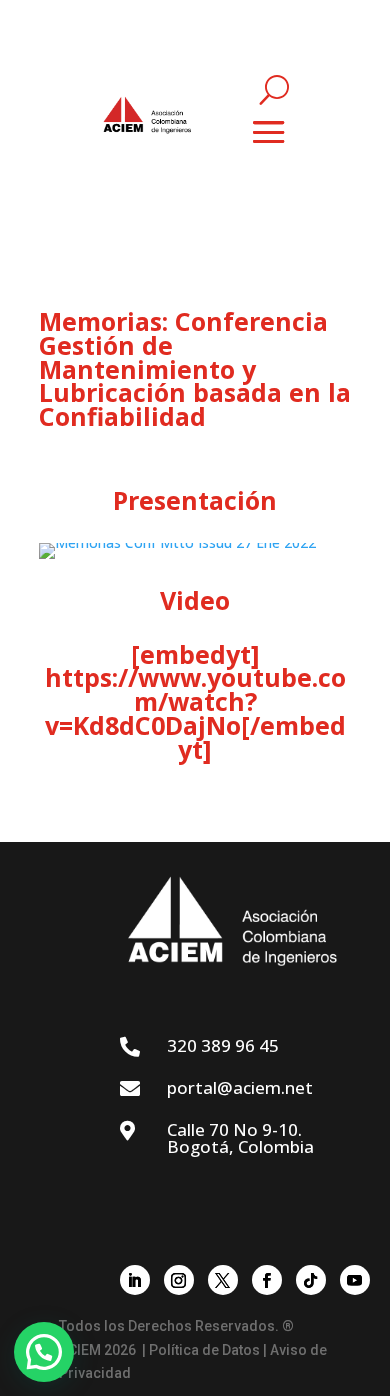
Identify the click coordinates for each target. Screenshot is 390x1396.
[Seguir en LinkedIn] (135, 1280)
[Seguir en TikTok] (311, 1280)
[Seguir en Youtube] (355, 1280)
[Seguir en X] (223, 1280)
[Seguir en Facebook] (267, 1280)
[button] (44, 1352)
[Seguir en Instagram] (179, 1280)
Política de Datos (204, 1350)
